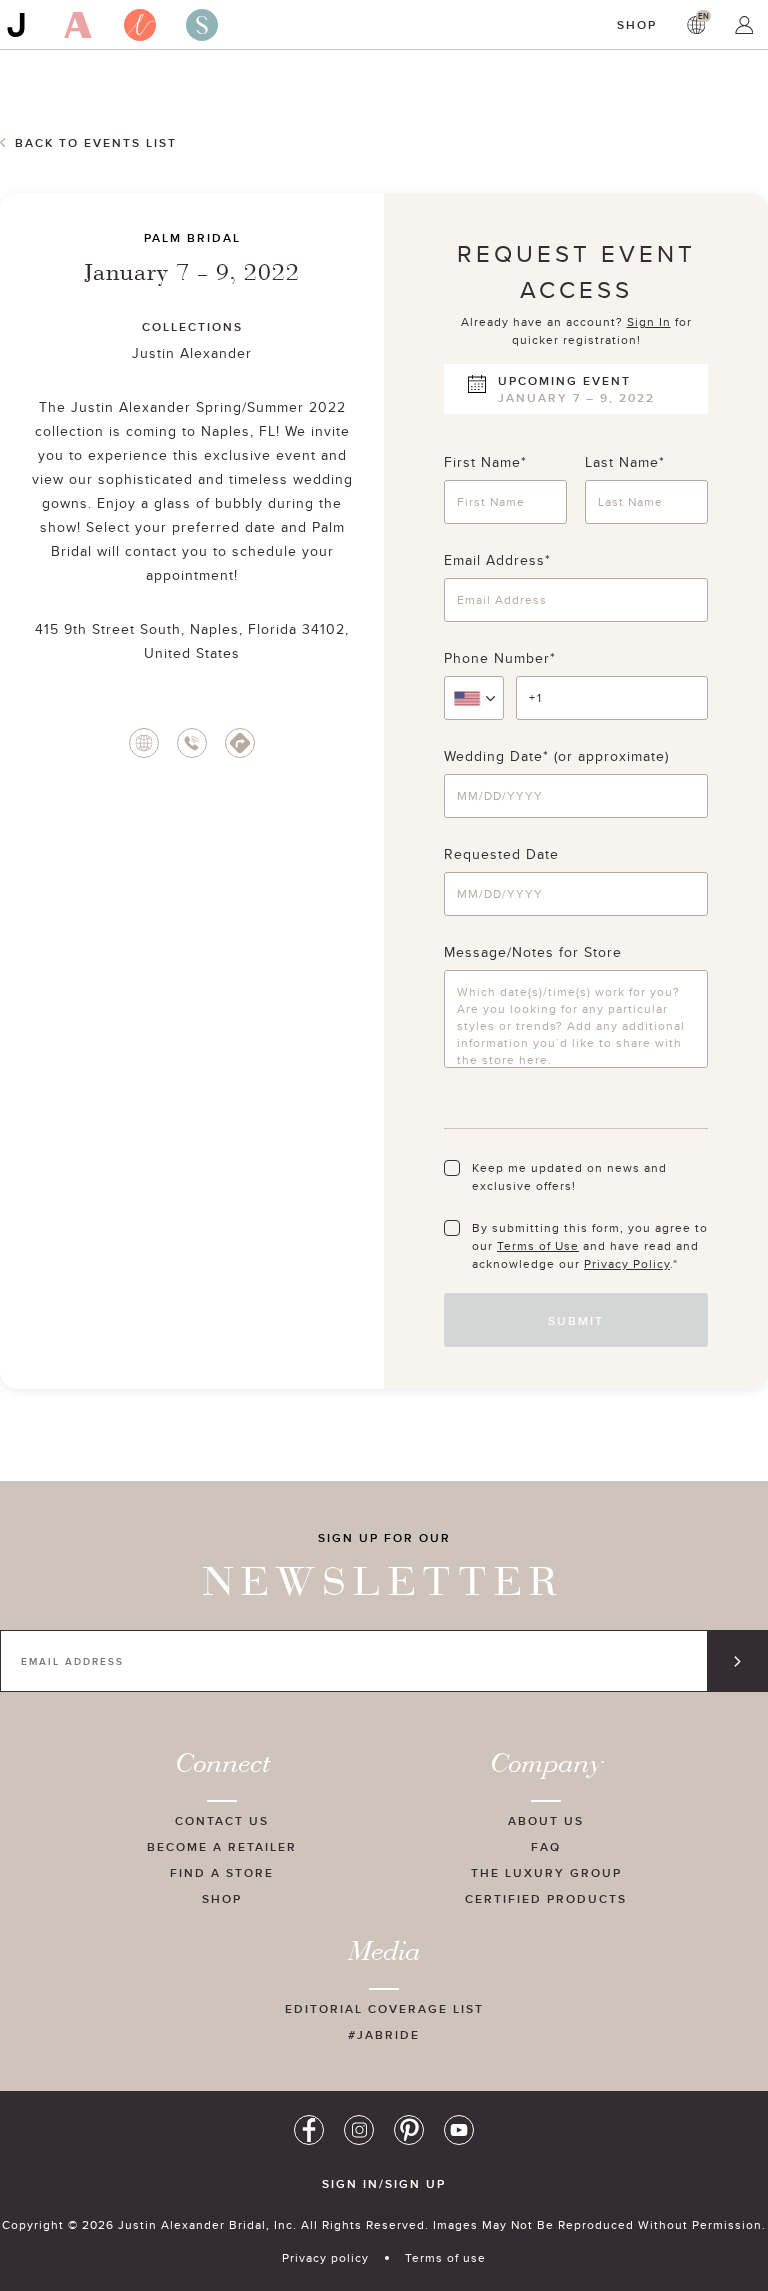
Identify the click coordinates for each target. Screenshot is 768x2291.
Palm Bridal (192, 237)
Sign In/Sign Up (384, 2184)
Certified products (546, 1898)
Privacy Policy (627, 1263)
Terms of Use (538, 1245)
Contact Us (222, 1820)
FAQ (546, 1846)
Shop (637, 24)
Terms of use (445, 2257)
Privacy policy (325, 2257)
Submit (576, 1320)
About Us (546, 1820)
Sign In (649, 321)
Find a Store (222, 1872)
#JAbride (384, 2034)
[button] (474, 698)
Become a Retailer (222, 1846)
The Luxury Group (546, 1872)
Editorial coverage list (384, 2008)
